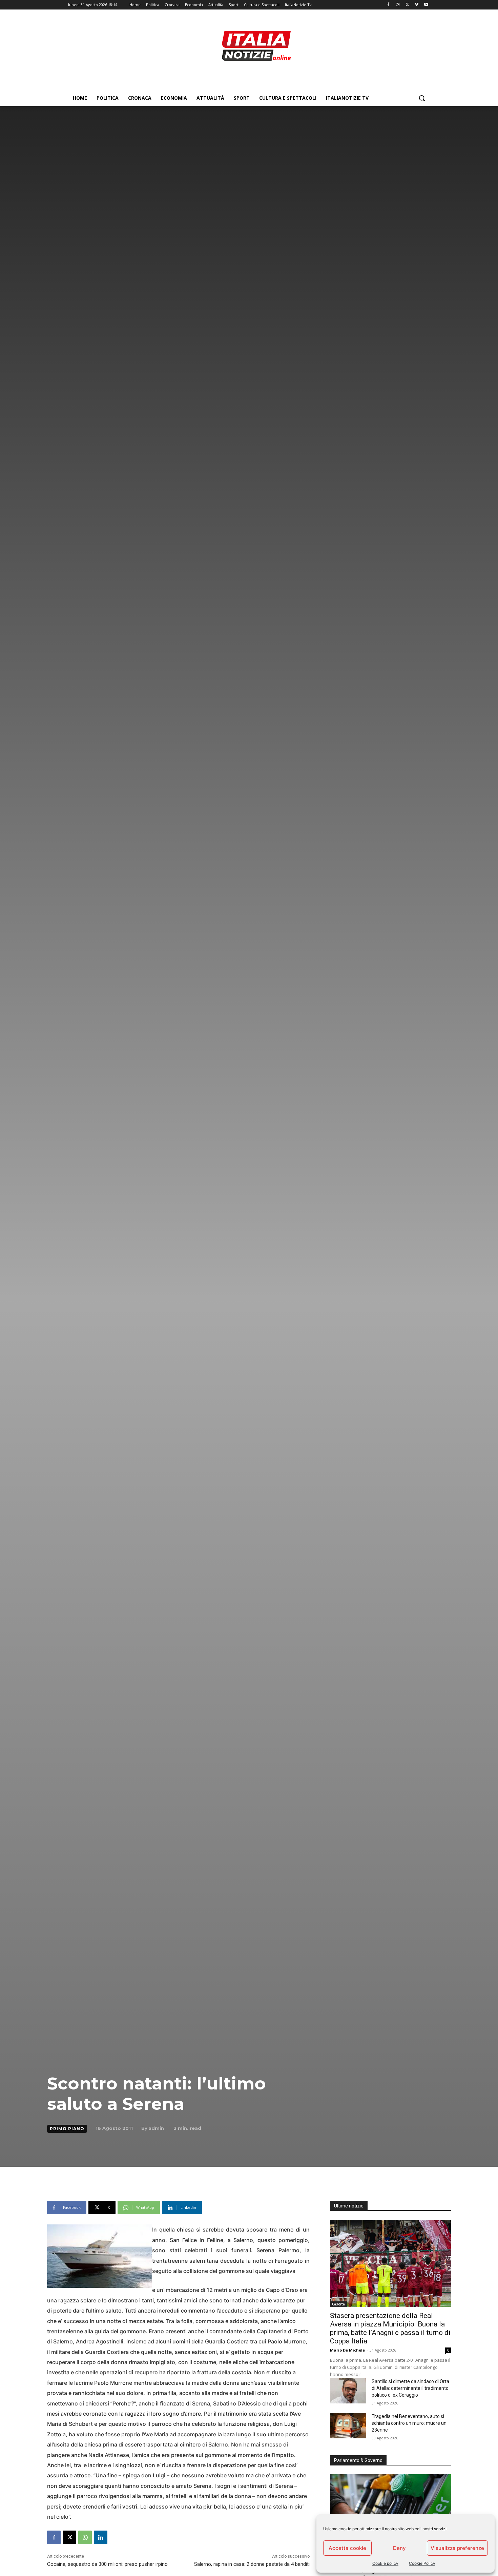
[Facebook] (388, 5)
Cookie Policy (422, 2563)
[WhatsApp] (85, 2537)
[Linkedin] (101, 2537)
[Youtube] (426, 5)
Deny (399, 2548)
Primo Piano (67, 2129)
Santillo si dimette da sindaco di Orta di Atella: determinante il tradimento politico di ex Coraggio (410, 2388)
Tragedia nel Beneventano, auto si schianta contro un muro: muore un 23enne (409, 2423)
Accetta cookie (347, 2548)
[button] (422, 98)
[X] (407, 5)
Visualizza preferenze (457, 2548)
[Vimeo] (417, 5)
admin (156, 2128)
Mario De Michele (347, 2350)
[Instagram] (398, 5)
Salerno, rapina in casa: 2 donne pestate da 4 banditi (252, 2564)
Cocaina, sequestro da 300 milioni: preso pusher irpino (107, 2564)
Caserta (338, 2304)
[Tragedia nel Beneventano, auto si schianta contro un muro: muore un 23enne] (348, 2426)
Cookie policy (385, 2563)
